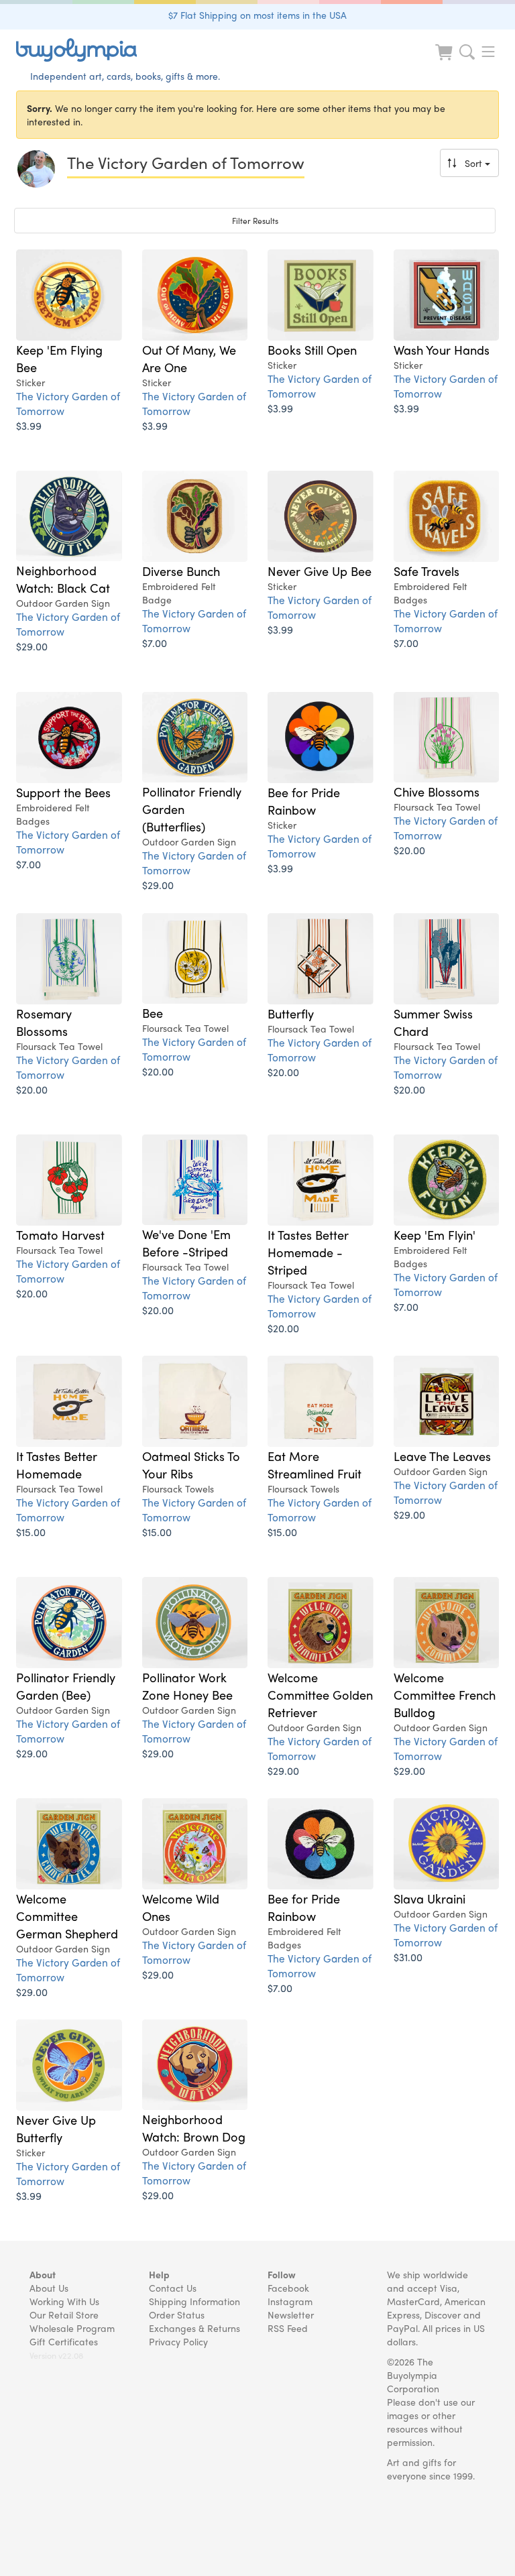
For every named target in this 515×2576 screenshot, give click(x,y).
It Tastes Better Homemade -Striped (308, 1252)
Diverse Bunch (181, 571)
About (43, 2274)
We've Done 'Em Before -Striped (186, 1242)
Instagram (290, 2301)
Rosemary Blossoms (44, 1022)
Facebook (288, 2288)
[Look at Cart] (445, 61)
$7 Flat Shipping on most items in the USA (257, 15)
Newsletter (291, 2315)
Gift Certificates (64, 2341)
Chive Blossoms (437, 791)
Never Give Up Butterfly (56, 2128)
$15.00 (31, 1532)
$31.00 (408, 1957)
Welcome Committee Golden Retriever (320, 1694)
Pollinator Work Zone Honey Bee (187, 1686)
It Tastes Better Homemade (57, 1464)
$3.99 (29, 425)
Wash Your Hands (442, 349)
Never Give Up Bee (320, 571)
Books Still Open (312, 349)
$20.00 (409, 850)
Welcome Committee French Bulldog (445, 1694)
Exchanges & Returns (194, 2328)
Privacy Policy (178, 2341)
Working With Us (64, 2301)
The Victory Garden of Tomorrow (68, 403)
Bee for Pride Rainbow (304, 801)
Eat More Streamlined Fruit (314, 1464)
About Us (49, 2288)
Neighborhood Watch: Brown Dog (194, 2127)
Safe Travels (426, 571)
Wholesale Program (72, 2328)
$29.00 (32, 646)
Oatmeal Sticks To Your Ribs (191, 1464)
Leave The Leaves (442, 1456)
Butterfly (291, 1013)
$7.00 (155, 643)
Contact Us (173, 2288)
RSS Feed (288, 2328)
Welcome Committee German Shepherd (67, 1916)
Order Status (177, 2315)
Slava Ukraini (430, 1898)
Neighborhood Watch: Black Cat (63, 579)
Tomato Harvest (60, 1234)
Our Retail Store (64, 2315)
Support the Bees (63, 792)
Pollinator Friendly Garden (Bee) (66, 1686)
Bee (153, 1012)
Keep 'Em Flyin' (435, 1234)
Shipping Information (194, 2301)
